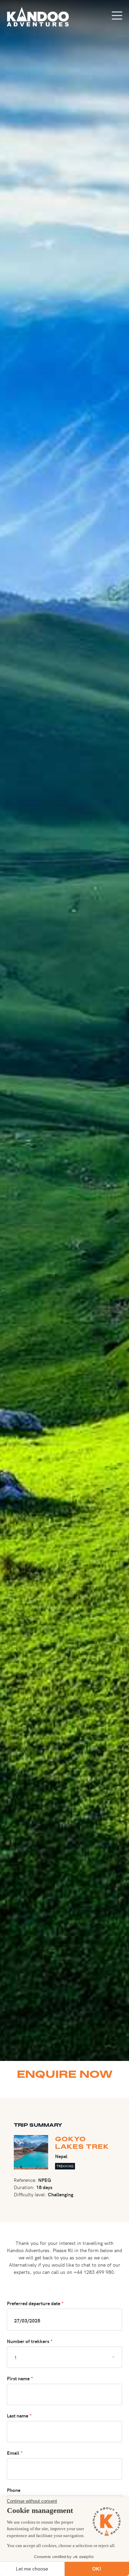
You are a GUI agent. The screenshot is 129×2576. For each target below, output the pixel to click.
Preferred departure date (34, 2303)
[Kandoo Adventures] (38, 17)
